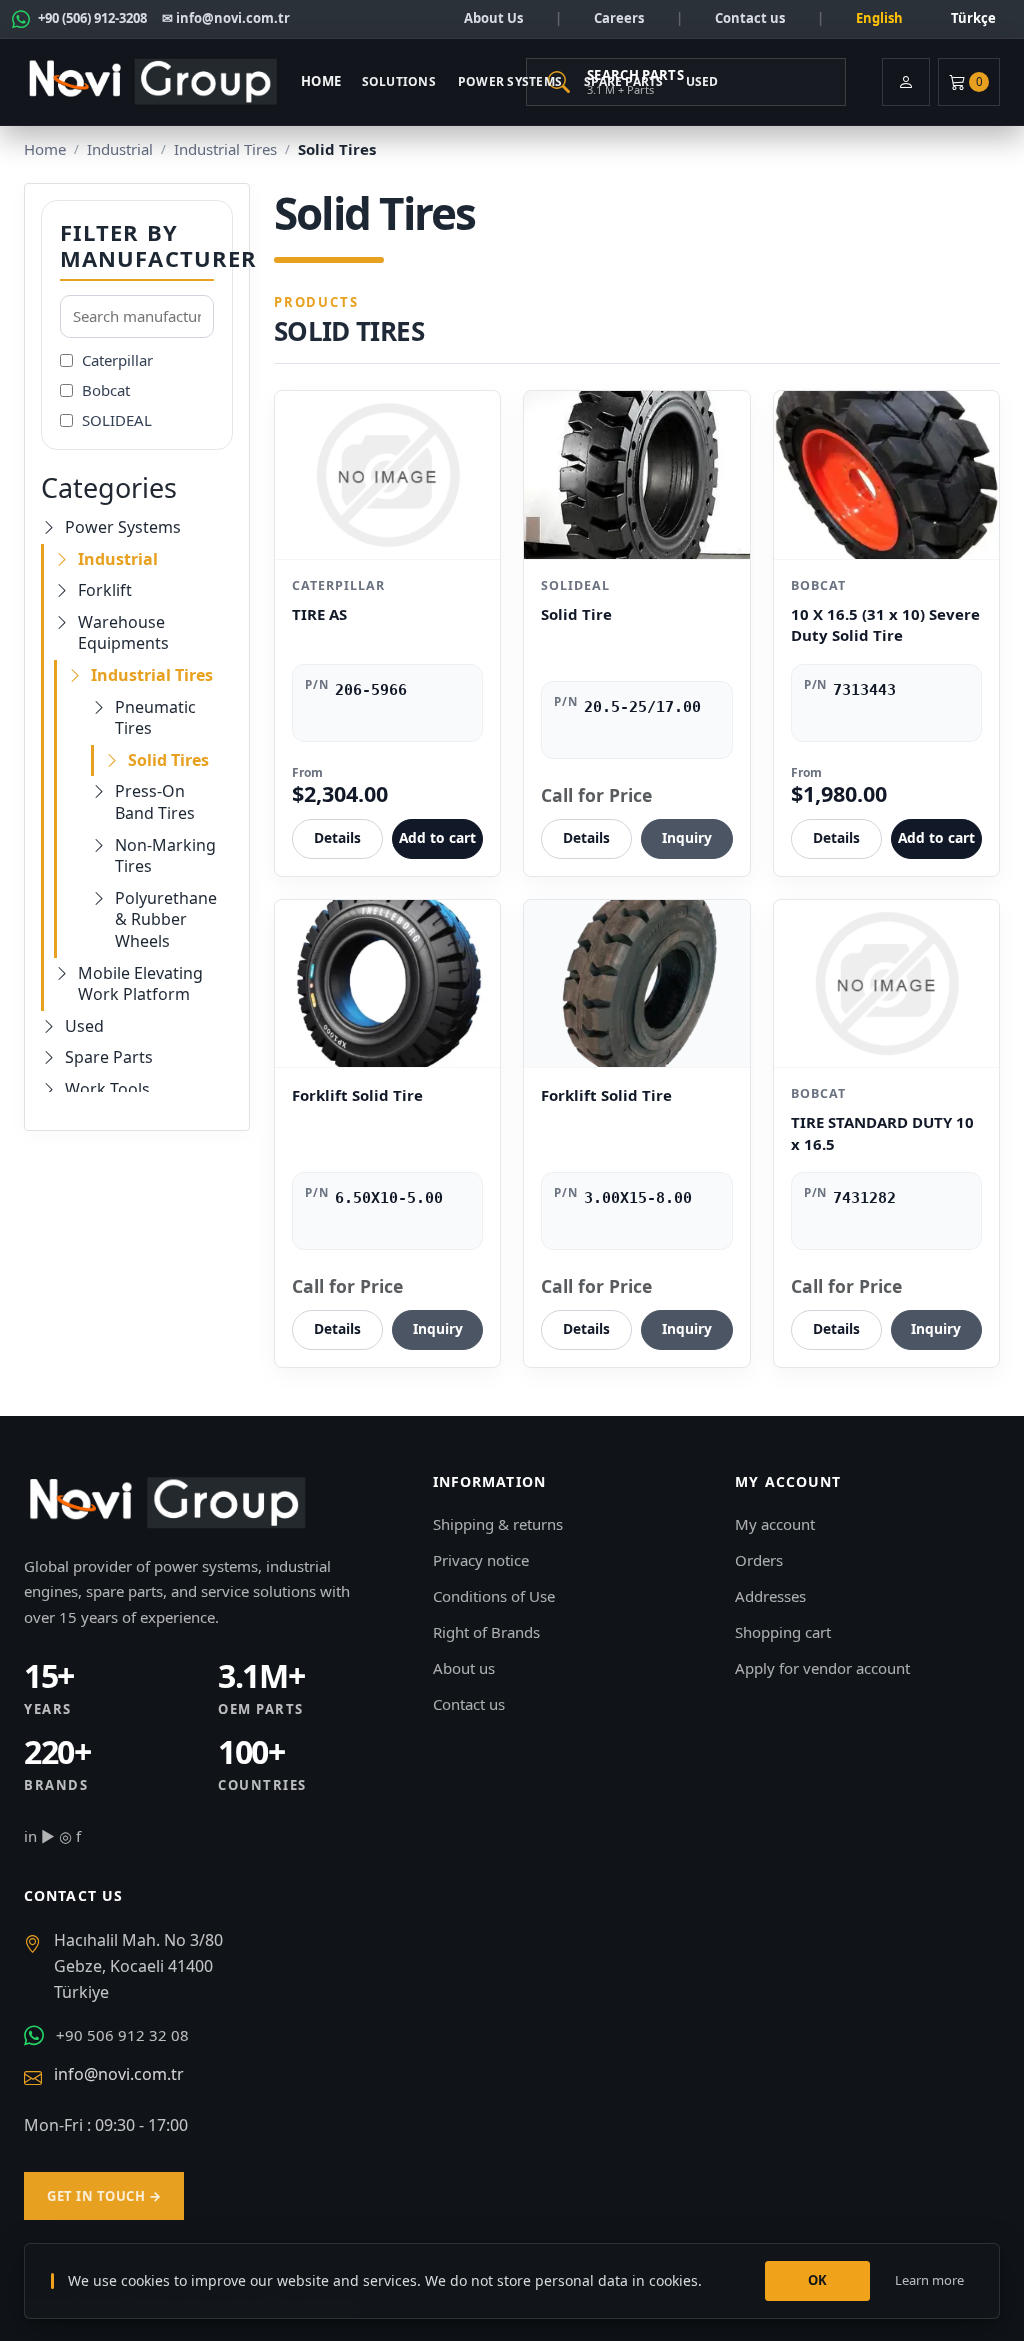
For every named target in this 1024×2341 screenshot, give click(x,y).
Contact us (750, 18)
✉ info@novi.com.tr (226, 18)
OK (818, 2280)
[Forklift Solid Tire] (387, 984)
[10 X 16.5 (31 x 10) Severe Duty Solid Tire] (886, 475)
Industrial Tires (225, 149)
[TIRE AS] (387, 475)
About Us (493, 18)
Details (337, 837)
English (879, 18)
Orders (759, 1560)
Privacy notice (481, 1560)
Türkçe (973, 18)
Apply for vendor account (822, 1668)
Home (321, 81)
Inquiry (687, 837)
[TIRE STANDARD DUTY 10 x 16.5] (886, 984)
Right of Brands (486, 1632)
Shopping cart (783, 1632)
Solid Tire (576, 614)
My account (775, 1524)
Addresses (770, 1596)
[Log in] (906, 82)
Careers (619, 18)
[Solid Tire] (636, 475)
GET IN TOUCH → (104, 2196)
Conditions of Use (494, 1596)
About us (464, 1668)
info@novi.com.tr (119, 2074)
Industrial (120, 149)
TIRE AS (319, 614)
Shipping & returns (498, 1524)
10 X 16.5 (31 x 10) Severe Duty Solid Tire (885, 625)
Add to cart (437, 837)
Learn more (929, 2280)
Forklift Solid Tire (357, 1095)
